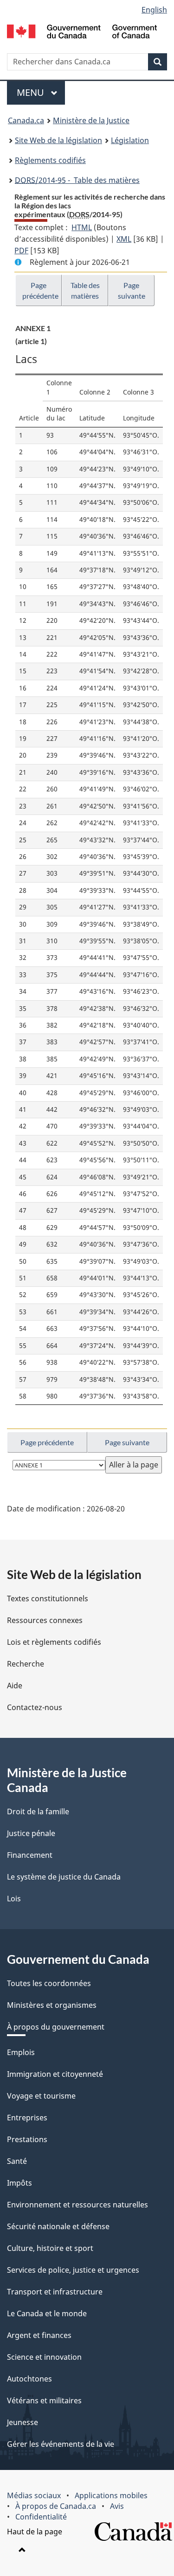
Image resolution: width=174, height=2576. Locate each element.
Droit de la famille (38, 1811)
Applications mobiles (111, 2495)
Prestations (27, 2139)
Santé (17, 2161)
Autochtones (29, 2379)
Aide (15, 1686)
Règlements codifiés (50, 160)
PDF (21, 251)
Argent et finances (39, 2335)
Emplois (21, 2052)
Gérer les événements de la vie (61, 2444)
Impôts (19, 2183)
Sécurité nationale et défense (58, 2226)
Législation (130, 140)
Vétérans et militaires (44, 2401)
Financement (30, 1855)
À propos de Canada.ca (56, 2506)
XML (124, 239)
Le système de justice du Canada (64, 1877)
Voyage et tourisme (41, 2096)
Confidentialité (41, 2517)
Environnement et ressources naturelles (77, 2205)
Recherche (26, 1664)
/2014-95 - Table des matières (77, 180)
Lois (14, 1899)
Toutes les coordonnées (49, 1983)
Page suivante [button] (132, 290)
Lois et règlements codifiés (54, 1642)
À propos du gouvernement (56, 2027)
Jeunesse (23, 2422)
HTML (82, 227)
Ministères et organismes (52, 2005)
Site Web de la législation (58, 140)
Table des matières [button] (85, 290)
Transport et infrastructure (55, 2292)
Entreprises (27, 2118)
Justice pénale (31, 1833)
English (154, 10)
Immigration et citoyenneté (55, 2074)
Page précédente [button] (40, 290)
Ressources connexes (45, 1620)
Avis (117, 2506)
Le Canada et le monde (47, 2313)
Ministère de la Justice (91, 120)
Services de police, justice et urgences (73, 2270)
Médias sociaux (34, 2495)
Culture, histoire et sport (50, 2248)
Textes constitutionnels (48, 1598)
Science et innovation (44, 2357)
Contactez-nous (35, 1707)
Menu (41, 92)
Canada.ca (26, 120)
